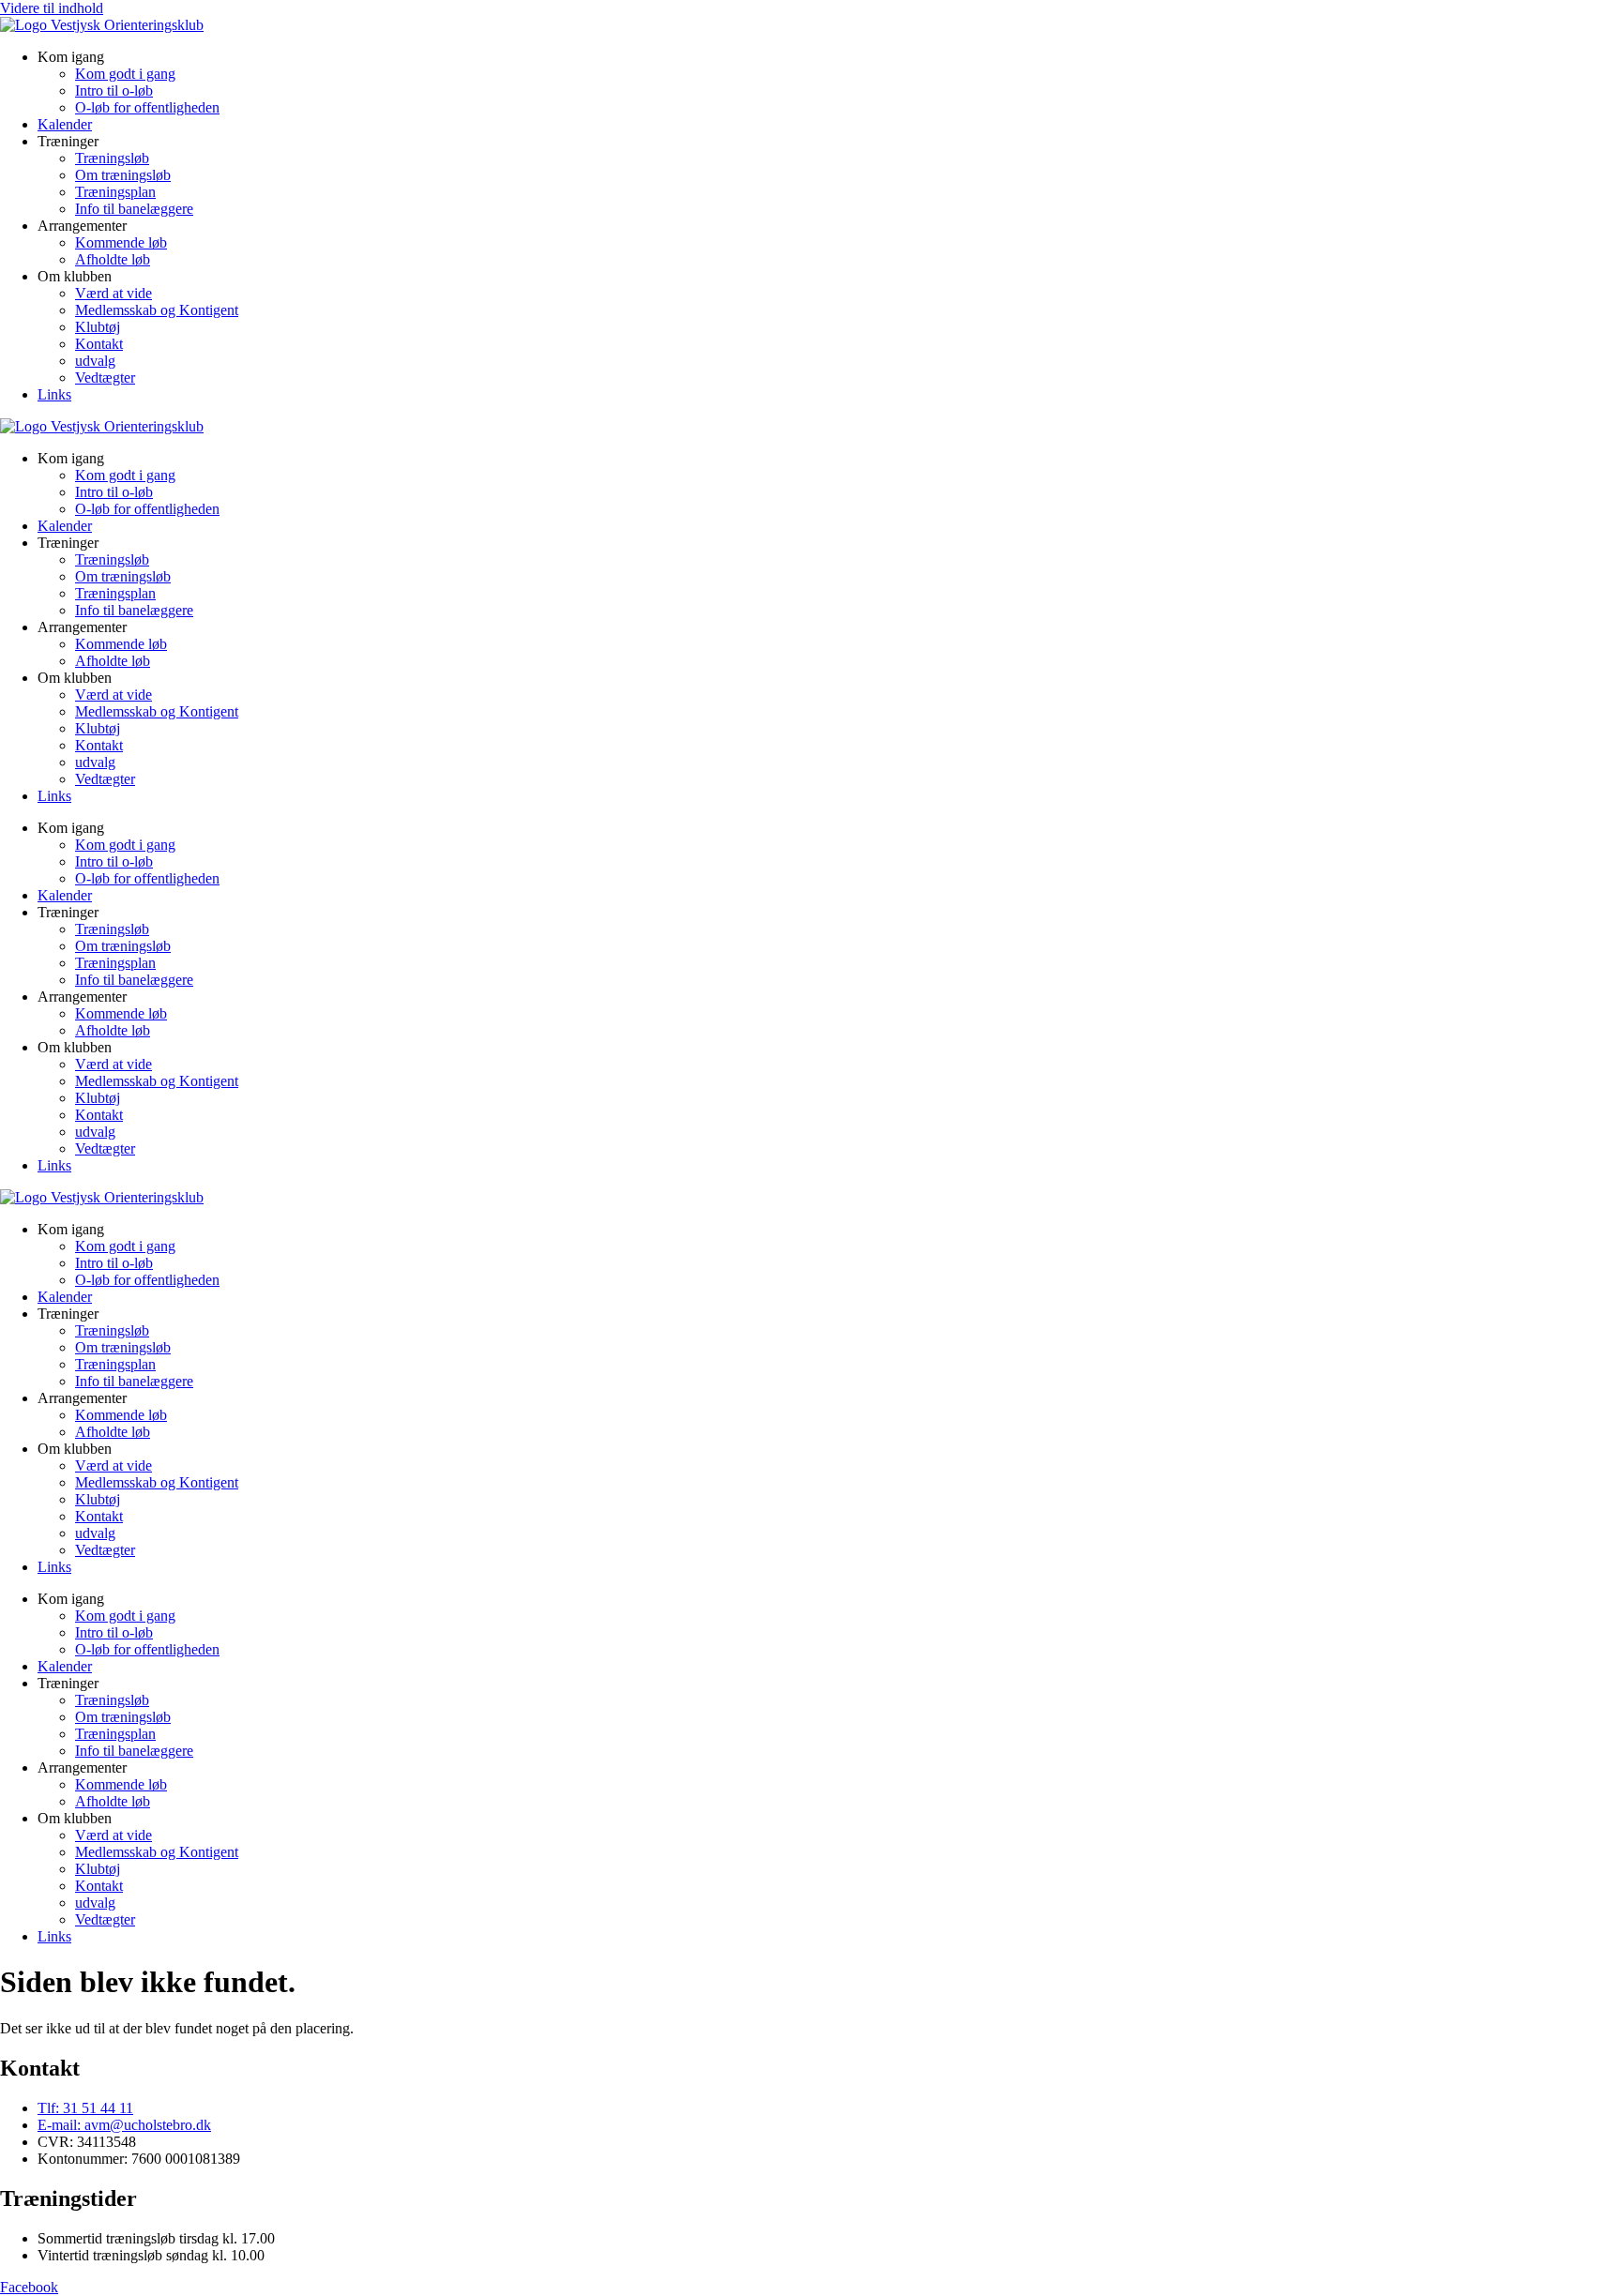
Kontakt (99, 344)
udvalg (95, 361)
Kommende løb (121, 242)
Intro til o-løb (114, 91)
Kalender (65, 124)
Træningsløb (112, 158)
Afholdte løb (113, 259)
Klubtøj (98, 327)
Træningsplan (115, 192)
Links (54, 394)
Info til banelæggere (134, 209)
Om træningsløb (123, 175)
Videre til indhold (52, 8)
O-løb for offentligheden (147, 107)
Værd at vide (114, 293)
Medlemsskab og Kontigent (157, 310)
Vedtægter (105, 378)
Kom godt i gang (125, 74)
